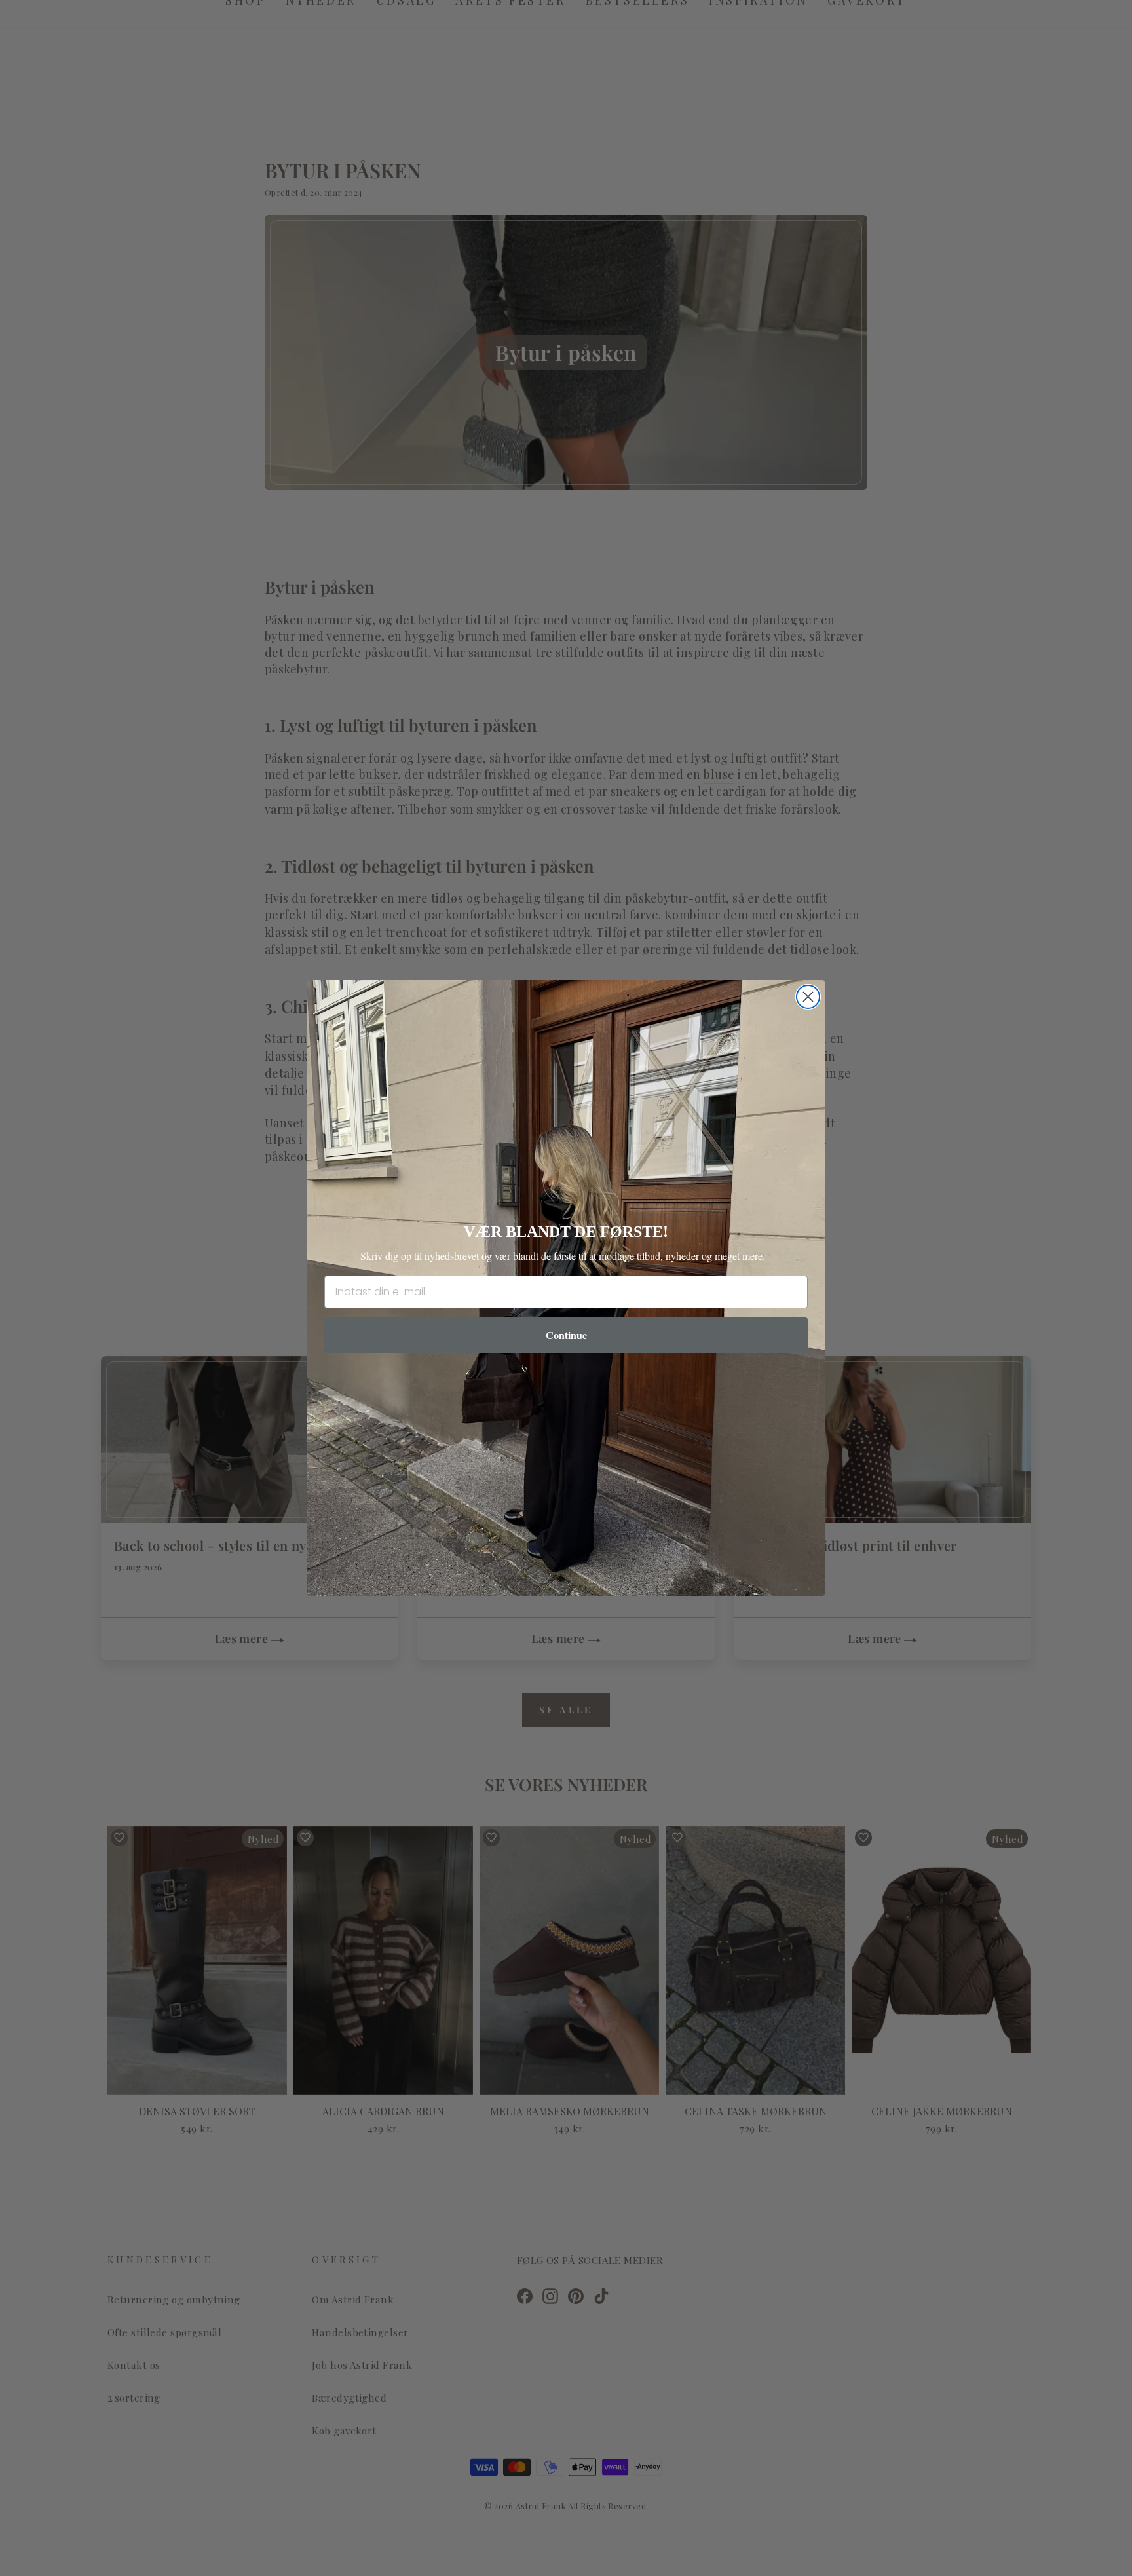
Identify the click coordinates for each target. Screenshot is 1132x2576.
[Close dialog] (808, 997)
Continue (566, 1335)
